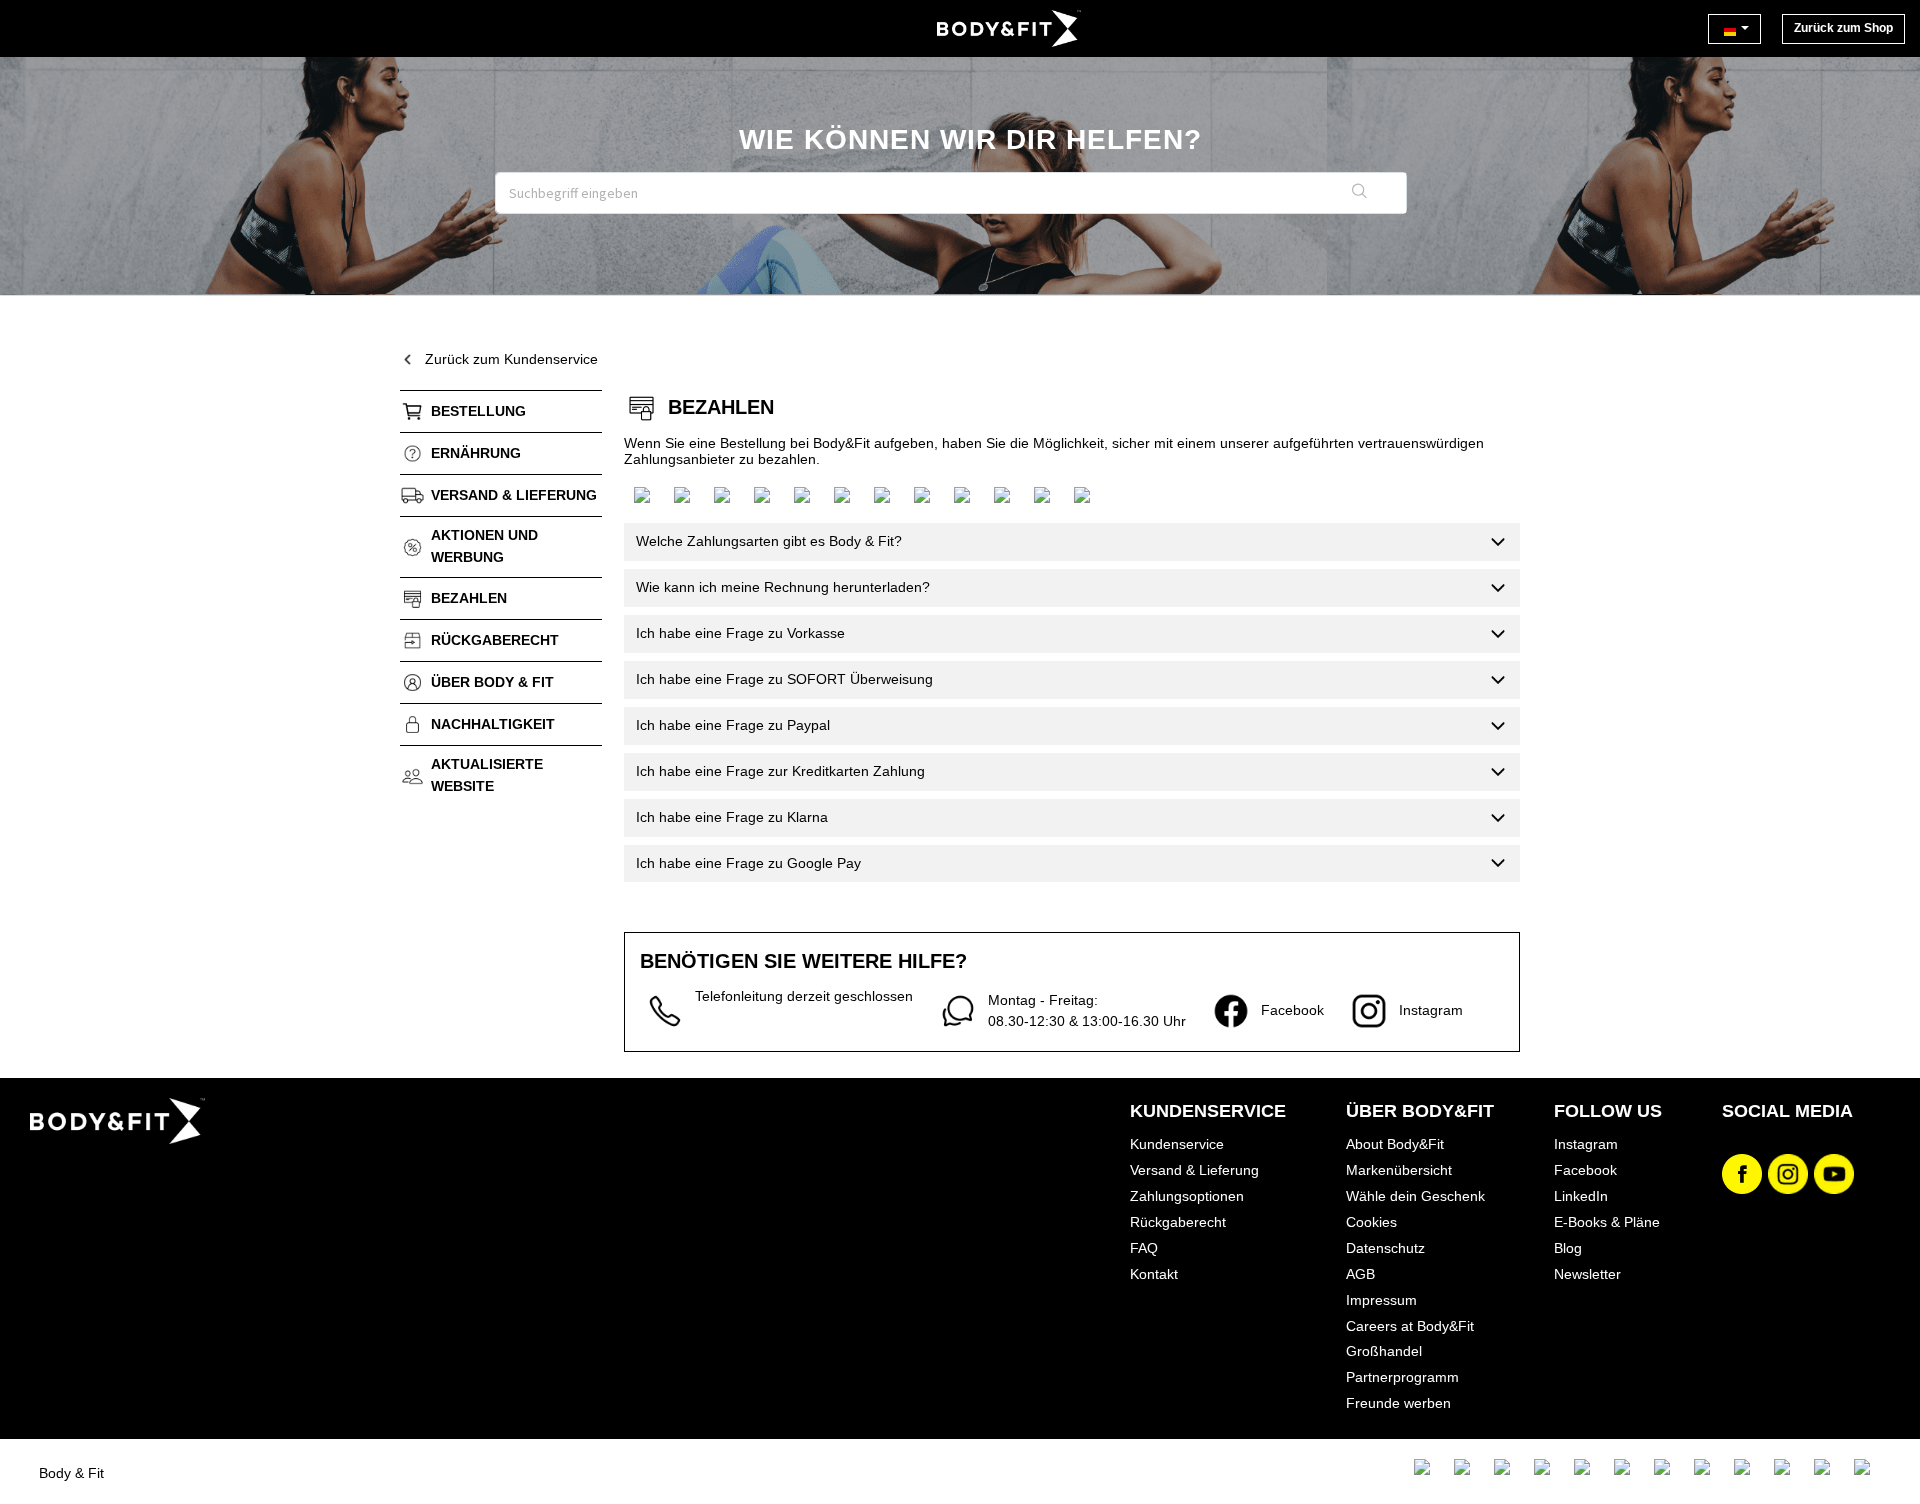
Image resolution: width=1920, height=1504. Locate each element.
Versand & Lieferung (1194, 1170)
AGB (1360, 1274)
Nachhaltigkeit (493, 724)
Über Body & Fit (492, 682)
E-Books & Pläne (1607, 1222)
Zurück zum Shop (1843, 28)
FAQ (1144, 1248)
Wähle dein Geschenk (1415, 1196)
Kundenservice (1177, 1144)
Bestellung (478, 411)
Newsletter (1587, 1274)
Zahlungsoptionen (1187, 1196)
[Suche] (1360, 193)
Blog (1568, 1248)
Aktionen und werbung (484, 546)
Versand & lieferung (514, 495)
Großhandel (1384, 1351)
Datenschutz (1385, 1248)
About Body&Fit (1395, 1144)
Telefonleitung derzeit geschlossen (804, 996)
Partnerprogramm (1402, 1377)
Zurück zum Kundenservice (511, 359)
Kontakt (1154, 1274)
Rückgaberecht (495, 640)
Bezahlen (469, 598)
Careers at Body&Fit (1410, 1326)
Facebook (1585, 1170)
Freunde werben (1398, 1403)
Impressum (1381, 1300)
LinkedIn (1581, 1196)
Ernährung (476, 453)
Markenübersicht (1399, 1170)
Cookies (1371, 1222)
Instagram (1586, 1144)
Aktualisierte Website (487, 775)
